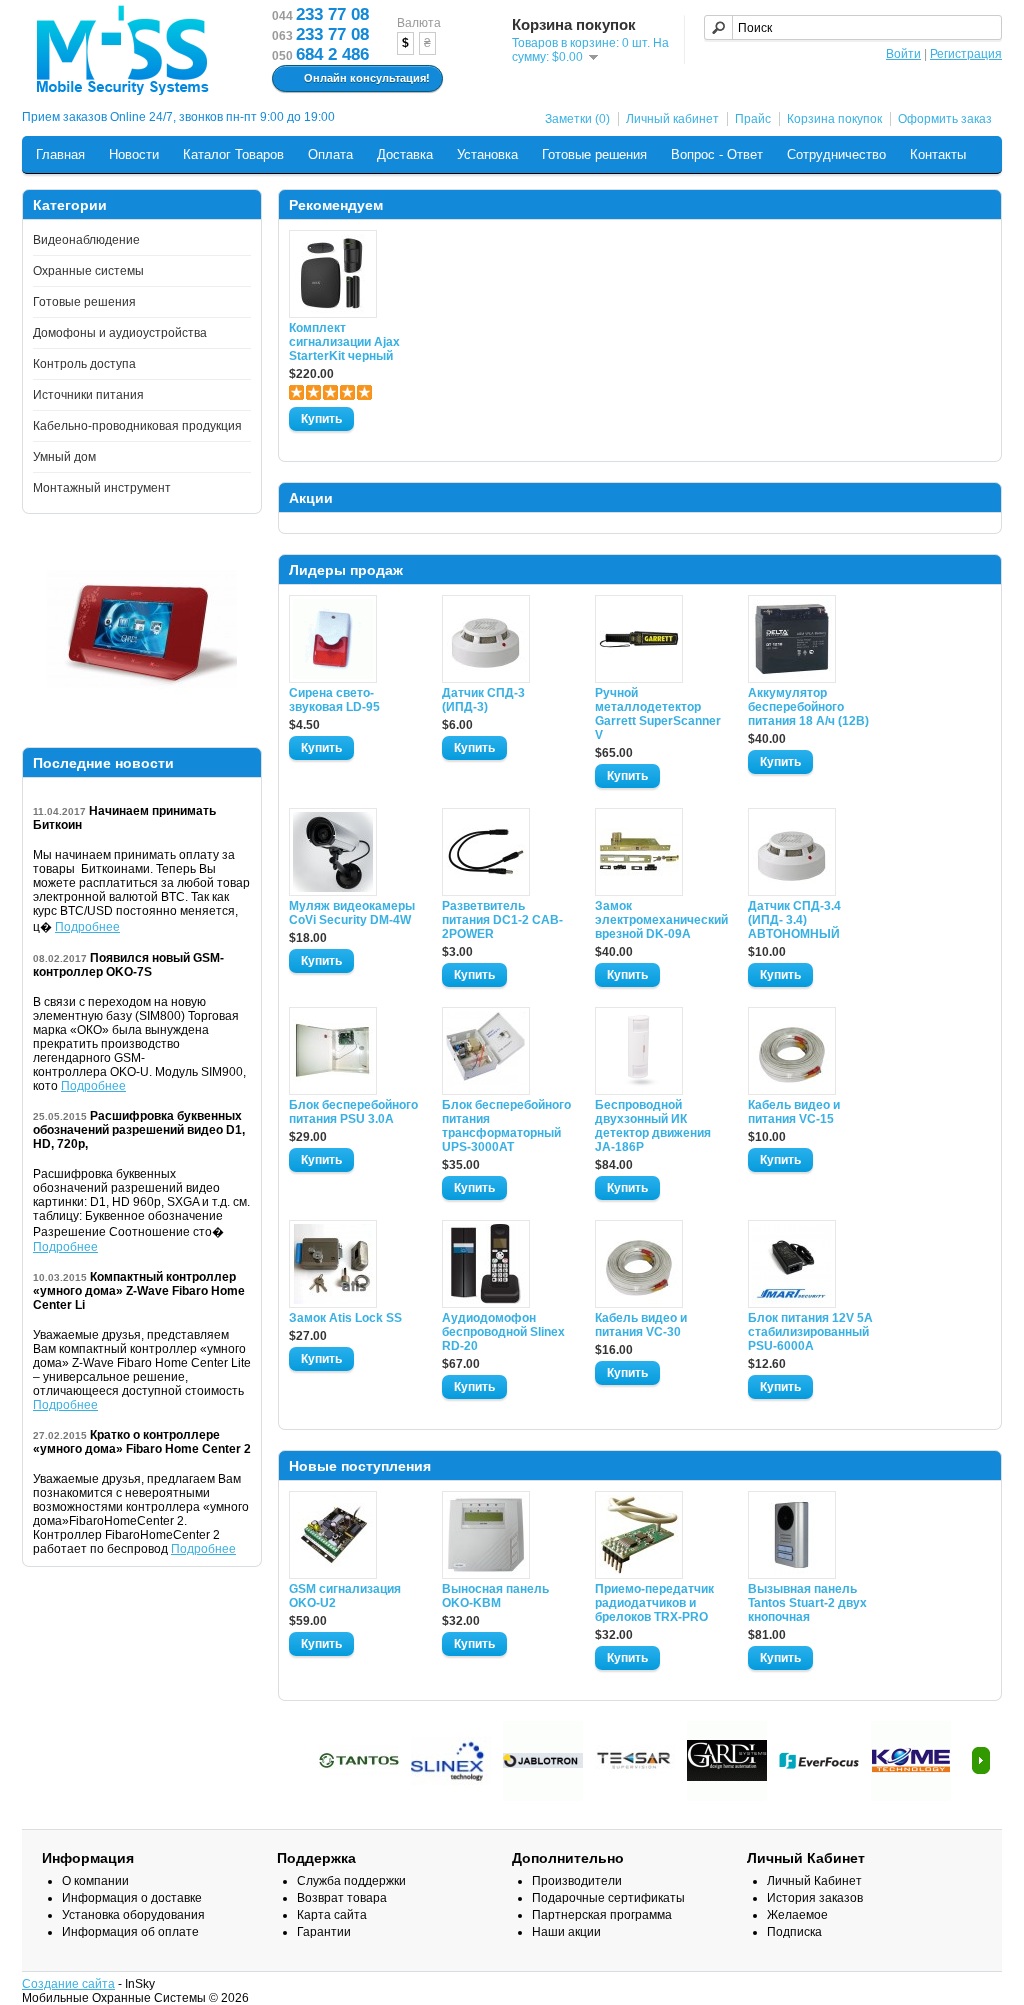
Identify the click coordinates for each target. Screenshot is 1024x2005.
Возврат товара (342, 1898)
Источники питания (88, 395)
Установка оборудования (133, 1915)
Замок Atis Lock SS (345, 1318)
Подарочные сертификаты (608, 1898)
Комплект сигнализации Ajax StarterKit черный (344, 342)
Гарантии (324, 1932)
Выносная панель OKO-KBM (495, 1596)
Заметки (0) (577, 119)
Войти (903, 54)
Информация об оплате (130, 1932)
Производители (577, 1881)
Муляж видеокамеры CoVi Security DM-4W (352, 913)
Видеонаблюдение (86, 240)
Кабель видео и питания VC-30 (641, 1325)
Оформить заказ (945, 119)
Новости (134, 154)
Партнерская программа (602, 1915)
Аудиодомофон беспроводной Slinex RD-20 (503, 1332)
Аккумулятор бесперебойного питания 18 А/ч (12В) (808, 707)
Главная (60, 154)
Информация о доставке (132, 1898)
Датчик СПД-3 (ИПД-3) (483, 700)
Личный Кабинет (814, 1881)
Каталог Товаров (233, 154)
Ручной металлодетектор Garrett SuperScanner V (658, 714)
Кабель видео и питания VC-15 (794, 1112)
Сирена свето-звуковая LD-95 (334, 700)
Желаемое (797, 1915)
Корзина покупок (834, 119)
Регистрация (966, 54)
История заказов (815, 1898)
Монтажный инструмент (102, 488)
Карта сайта (332, 1915)
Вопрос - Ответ (717, 154)
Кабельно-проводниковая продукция (137, 426)
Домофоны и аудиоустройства (120, 333)
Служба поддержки (351, 1881)
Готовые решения (594, 154)
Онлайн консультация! (367, 78)
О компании (95, 1881)
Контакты (938, 154)
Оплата (330, 154)
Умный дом (64, 457)
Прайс (753, 119)
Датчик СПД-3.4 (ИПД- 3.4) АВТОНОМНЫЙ (794, 920)
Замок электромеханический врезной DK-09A (660, 920)
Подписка (794, 1932)
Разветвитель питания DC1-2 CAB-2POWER (502, 920)
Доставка (405, 154)
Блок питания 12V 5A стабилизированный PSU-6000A (810, 1332)
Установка (487, 154)
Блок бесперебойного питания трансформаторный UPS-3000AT (506, 1126)
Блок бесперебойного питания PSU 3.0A (353, 1112)
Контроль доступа (84, 364)
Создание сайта (68, 1984)
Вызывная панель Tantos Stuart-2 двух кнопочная (807, 1603)
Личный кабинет (672, 119)
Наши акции (566, 1932)
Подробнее (87, 927)
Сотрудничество (836, 154)
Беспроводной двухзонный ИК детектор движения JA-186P (653, 1126)
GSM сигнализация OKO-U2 (345, 1596)
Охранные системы (88, 271)
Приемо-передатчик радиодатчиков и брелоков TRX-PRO (654, 1603)
